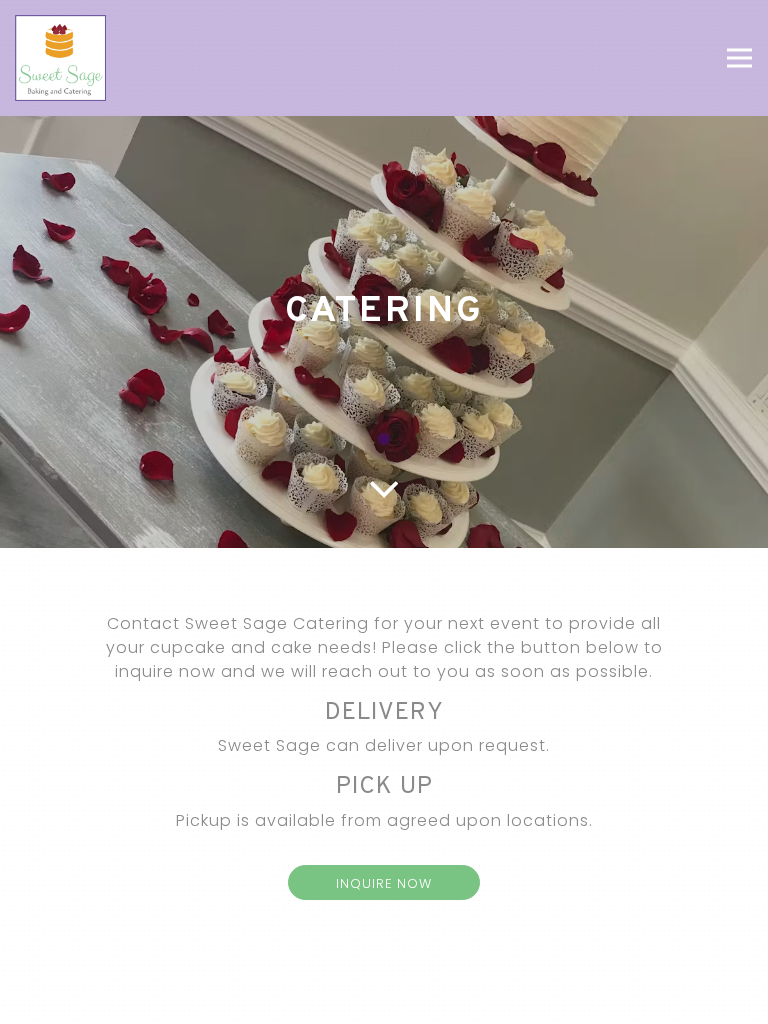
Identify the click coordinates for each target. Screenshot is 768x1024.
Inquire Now (384, 883)
